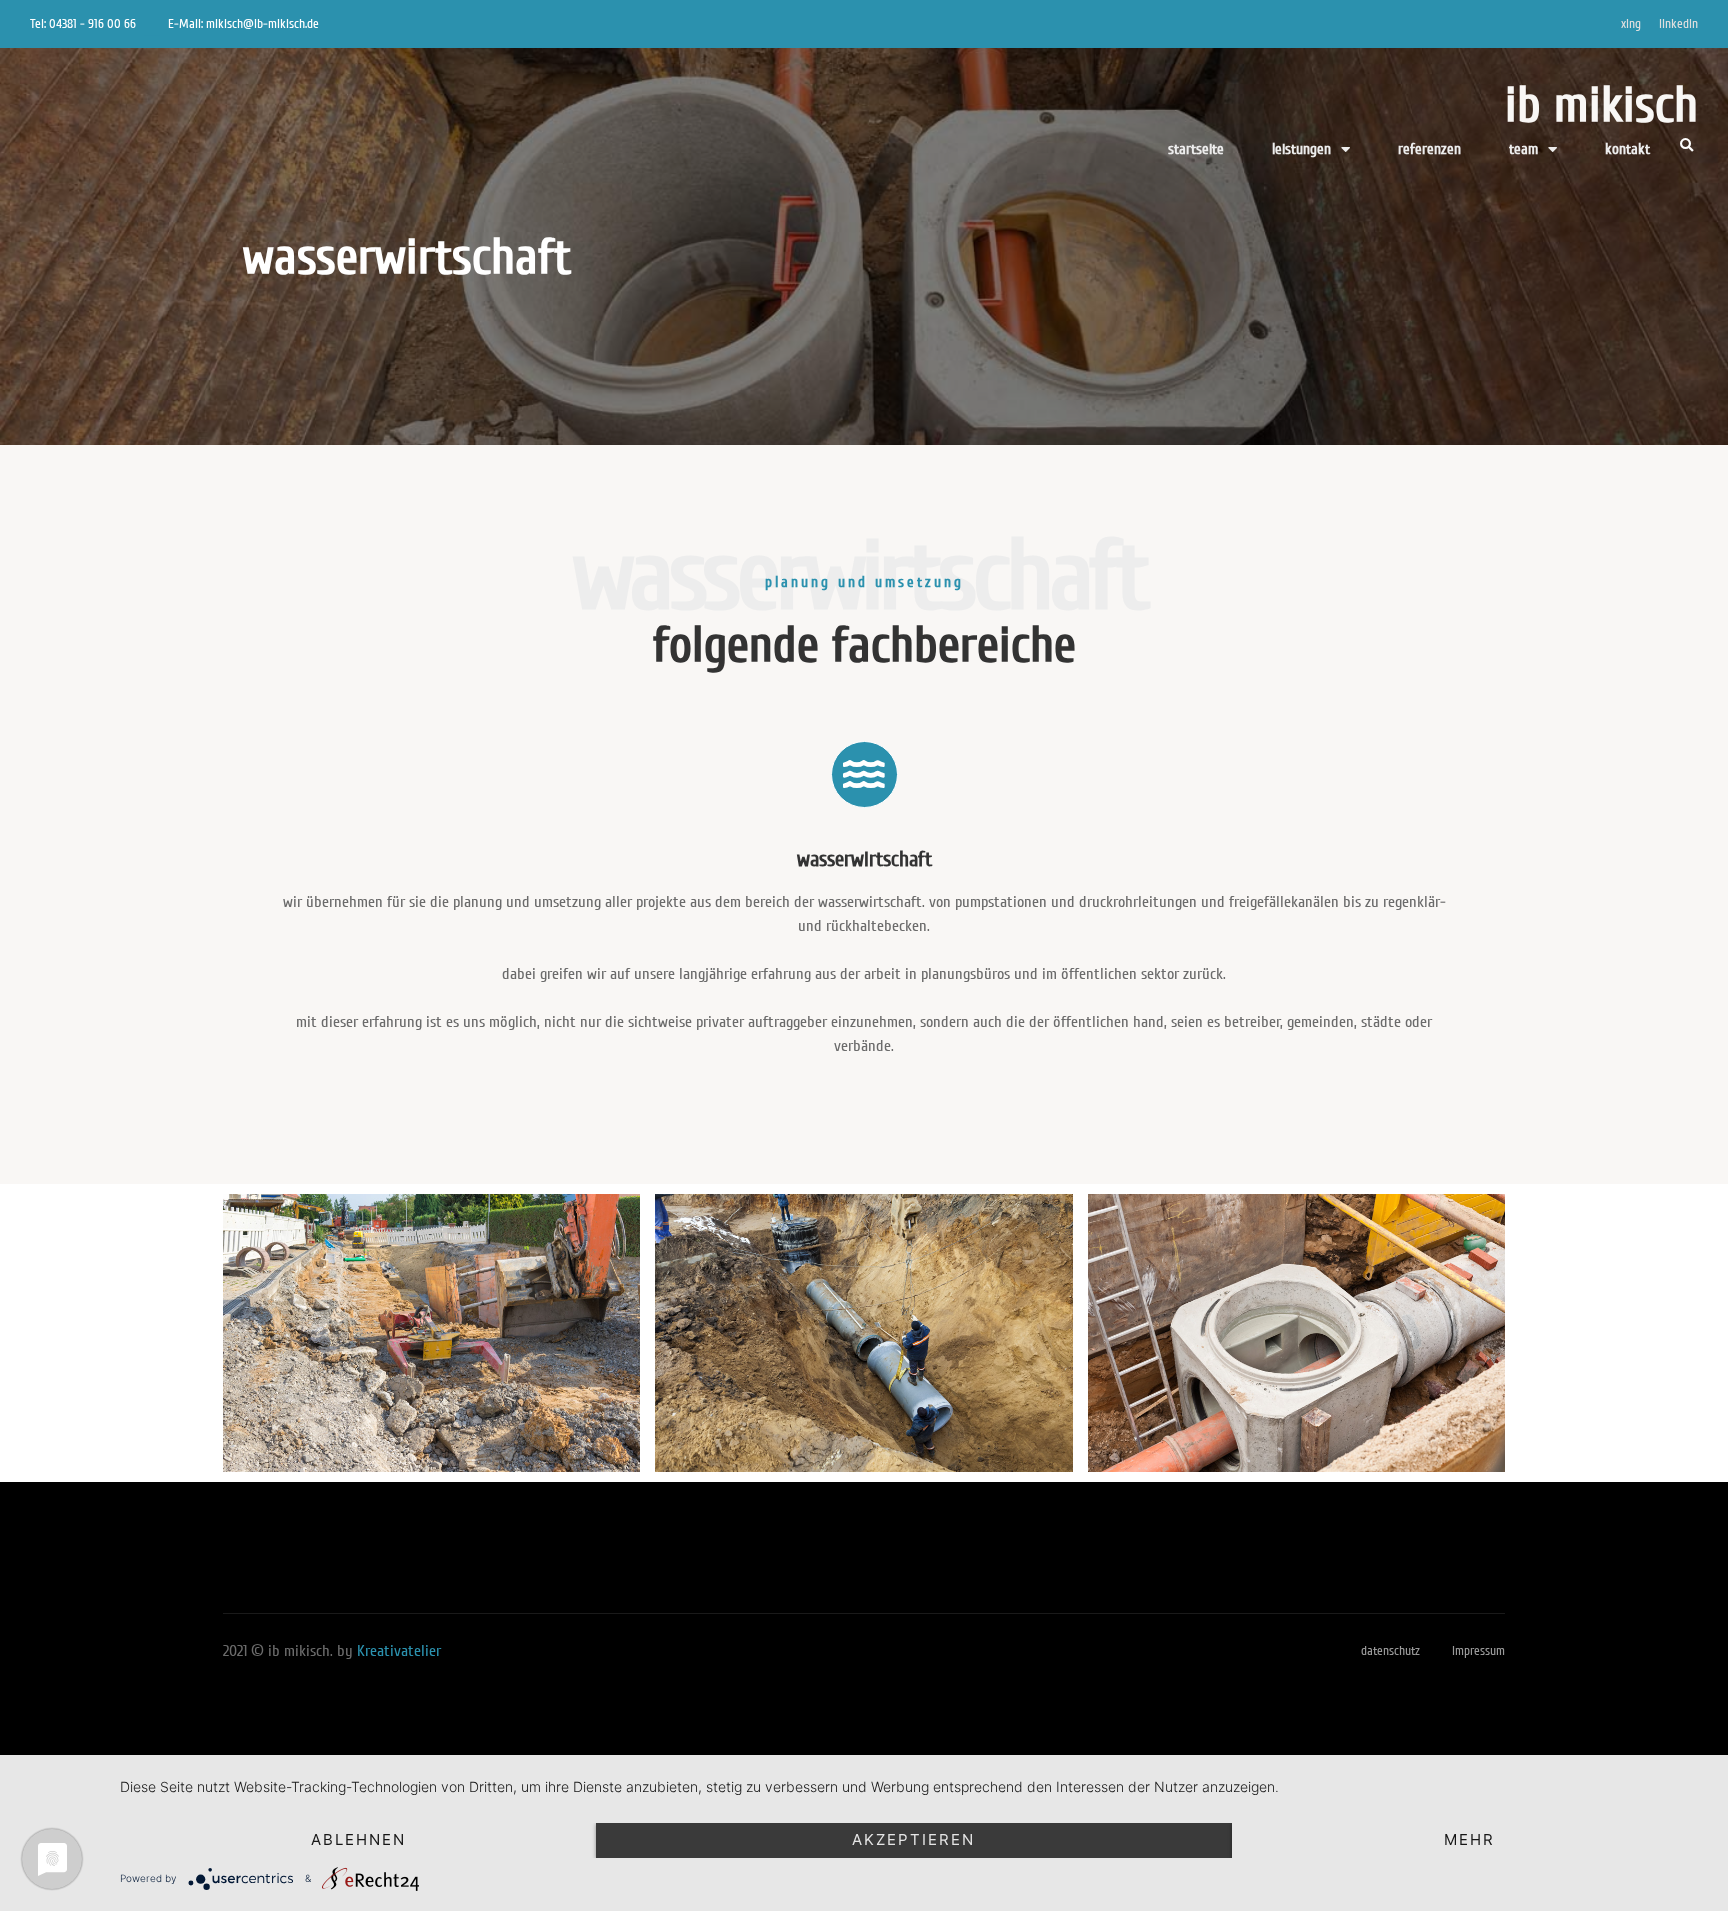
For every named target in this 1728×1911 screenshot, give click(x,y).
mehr (1469, 1839)
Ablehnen (358, 1839)
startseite (1196, 149)
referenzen (1429, 149)
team (1523, 149)
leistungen (1301, 149)
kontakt (1627, 149)
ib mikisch (1601, 105)
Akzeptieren (913, 1839)
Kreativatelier (399, 1651)
